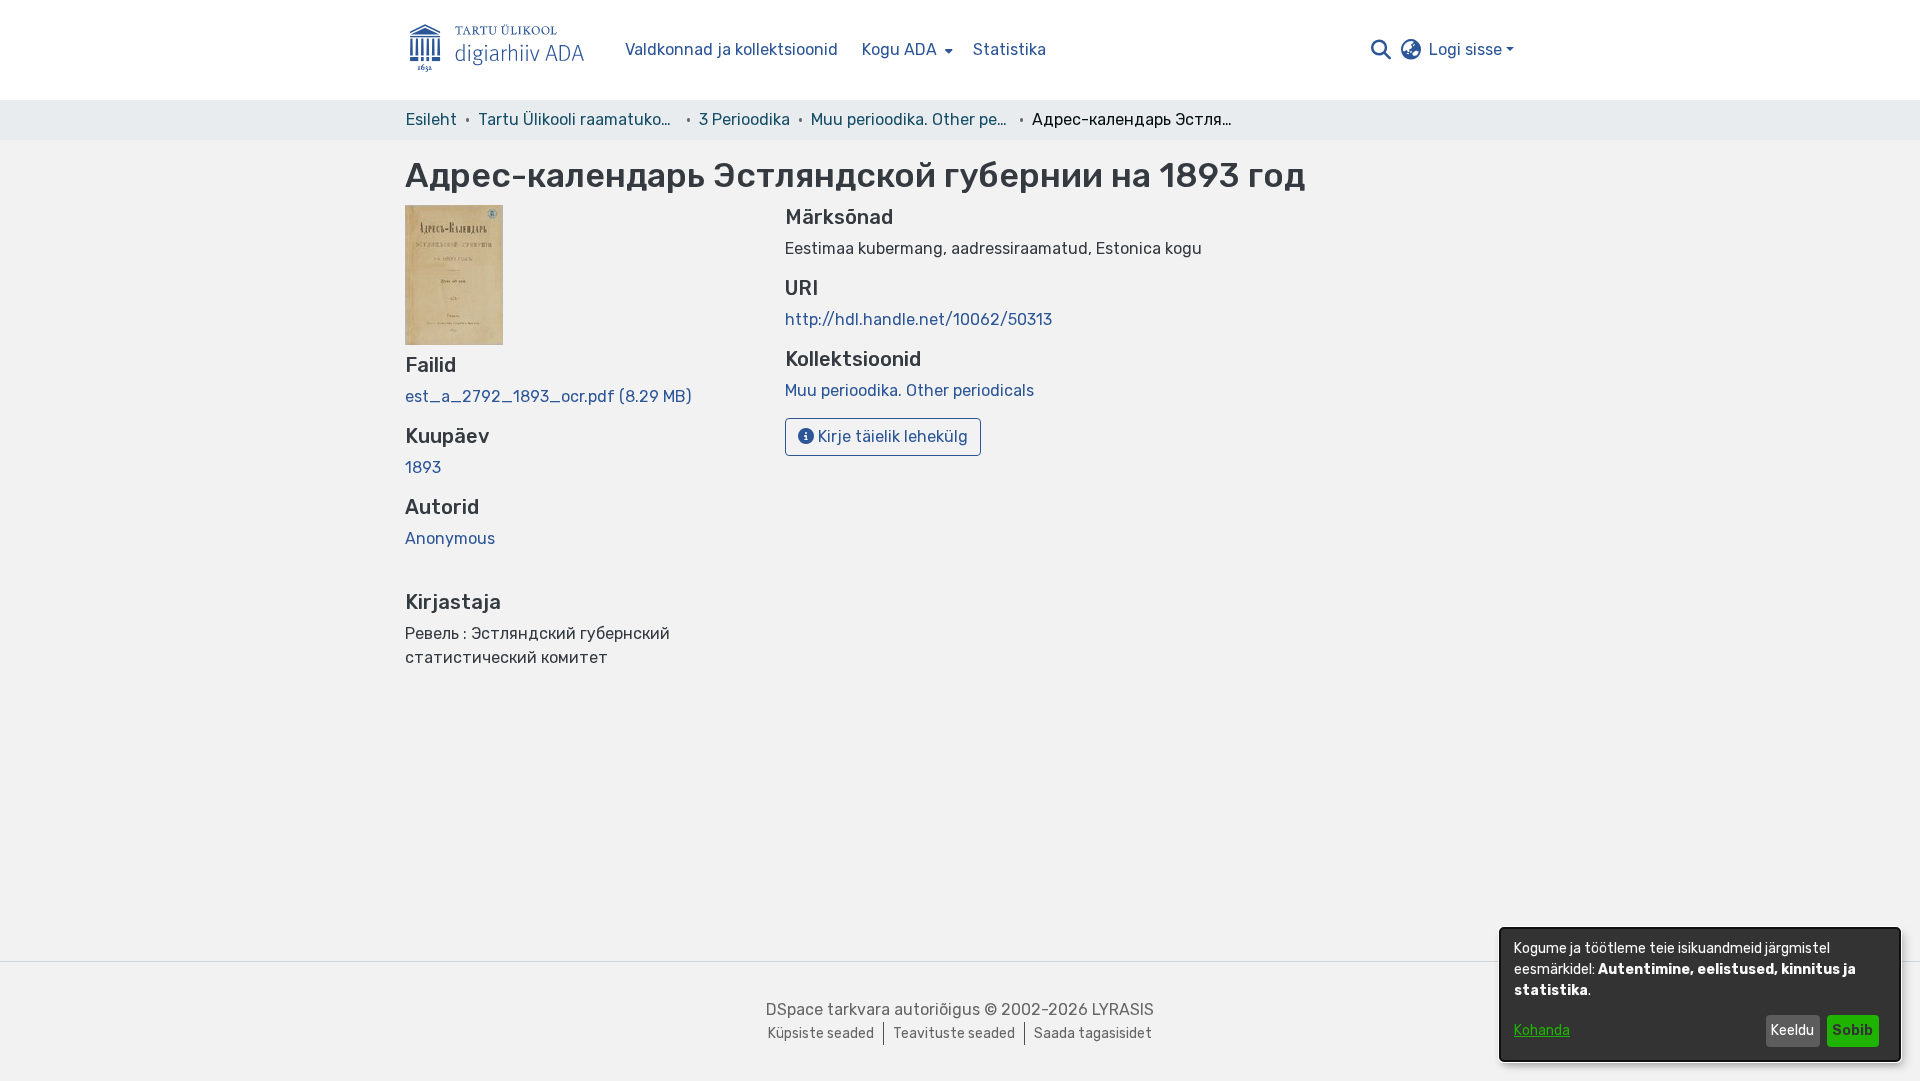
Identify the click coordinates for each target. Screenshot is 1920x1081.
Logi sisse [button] (1467, 49)
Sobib (1852, 1030)
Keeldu (1792, 1030)
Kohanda (1542, 1030)
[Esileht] (505, 50)
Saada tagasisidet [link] (1093, 1033)
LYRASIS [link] (1123, 1009)
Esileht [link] (431, 119)
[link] (548, 396)
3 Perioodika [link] (744, 119)
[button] (1380, 50)
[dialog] (1700, 994)
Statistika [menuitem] (1009, 49)
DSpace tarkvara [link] (828, 1009)
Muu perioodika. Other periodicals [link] (911, 119)
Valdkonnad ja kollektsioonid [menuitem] (731, 49)
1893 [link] (423, 467)
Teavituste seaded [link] (954, 1033)
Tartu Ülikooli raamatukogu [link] (578, 119)
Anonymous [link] (450, 538)
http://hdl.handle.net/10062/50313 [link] (918, 319)
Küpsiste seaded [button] (821, 1033)
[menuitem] (905, 50)
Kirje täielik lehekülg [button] (891, 436)
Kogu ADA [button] (899, 49)
